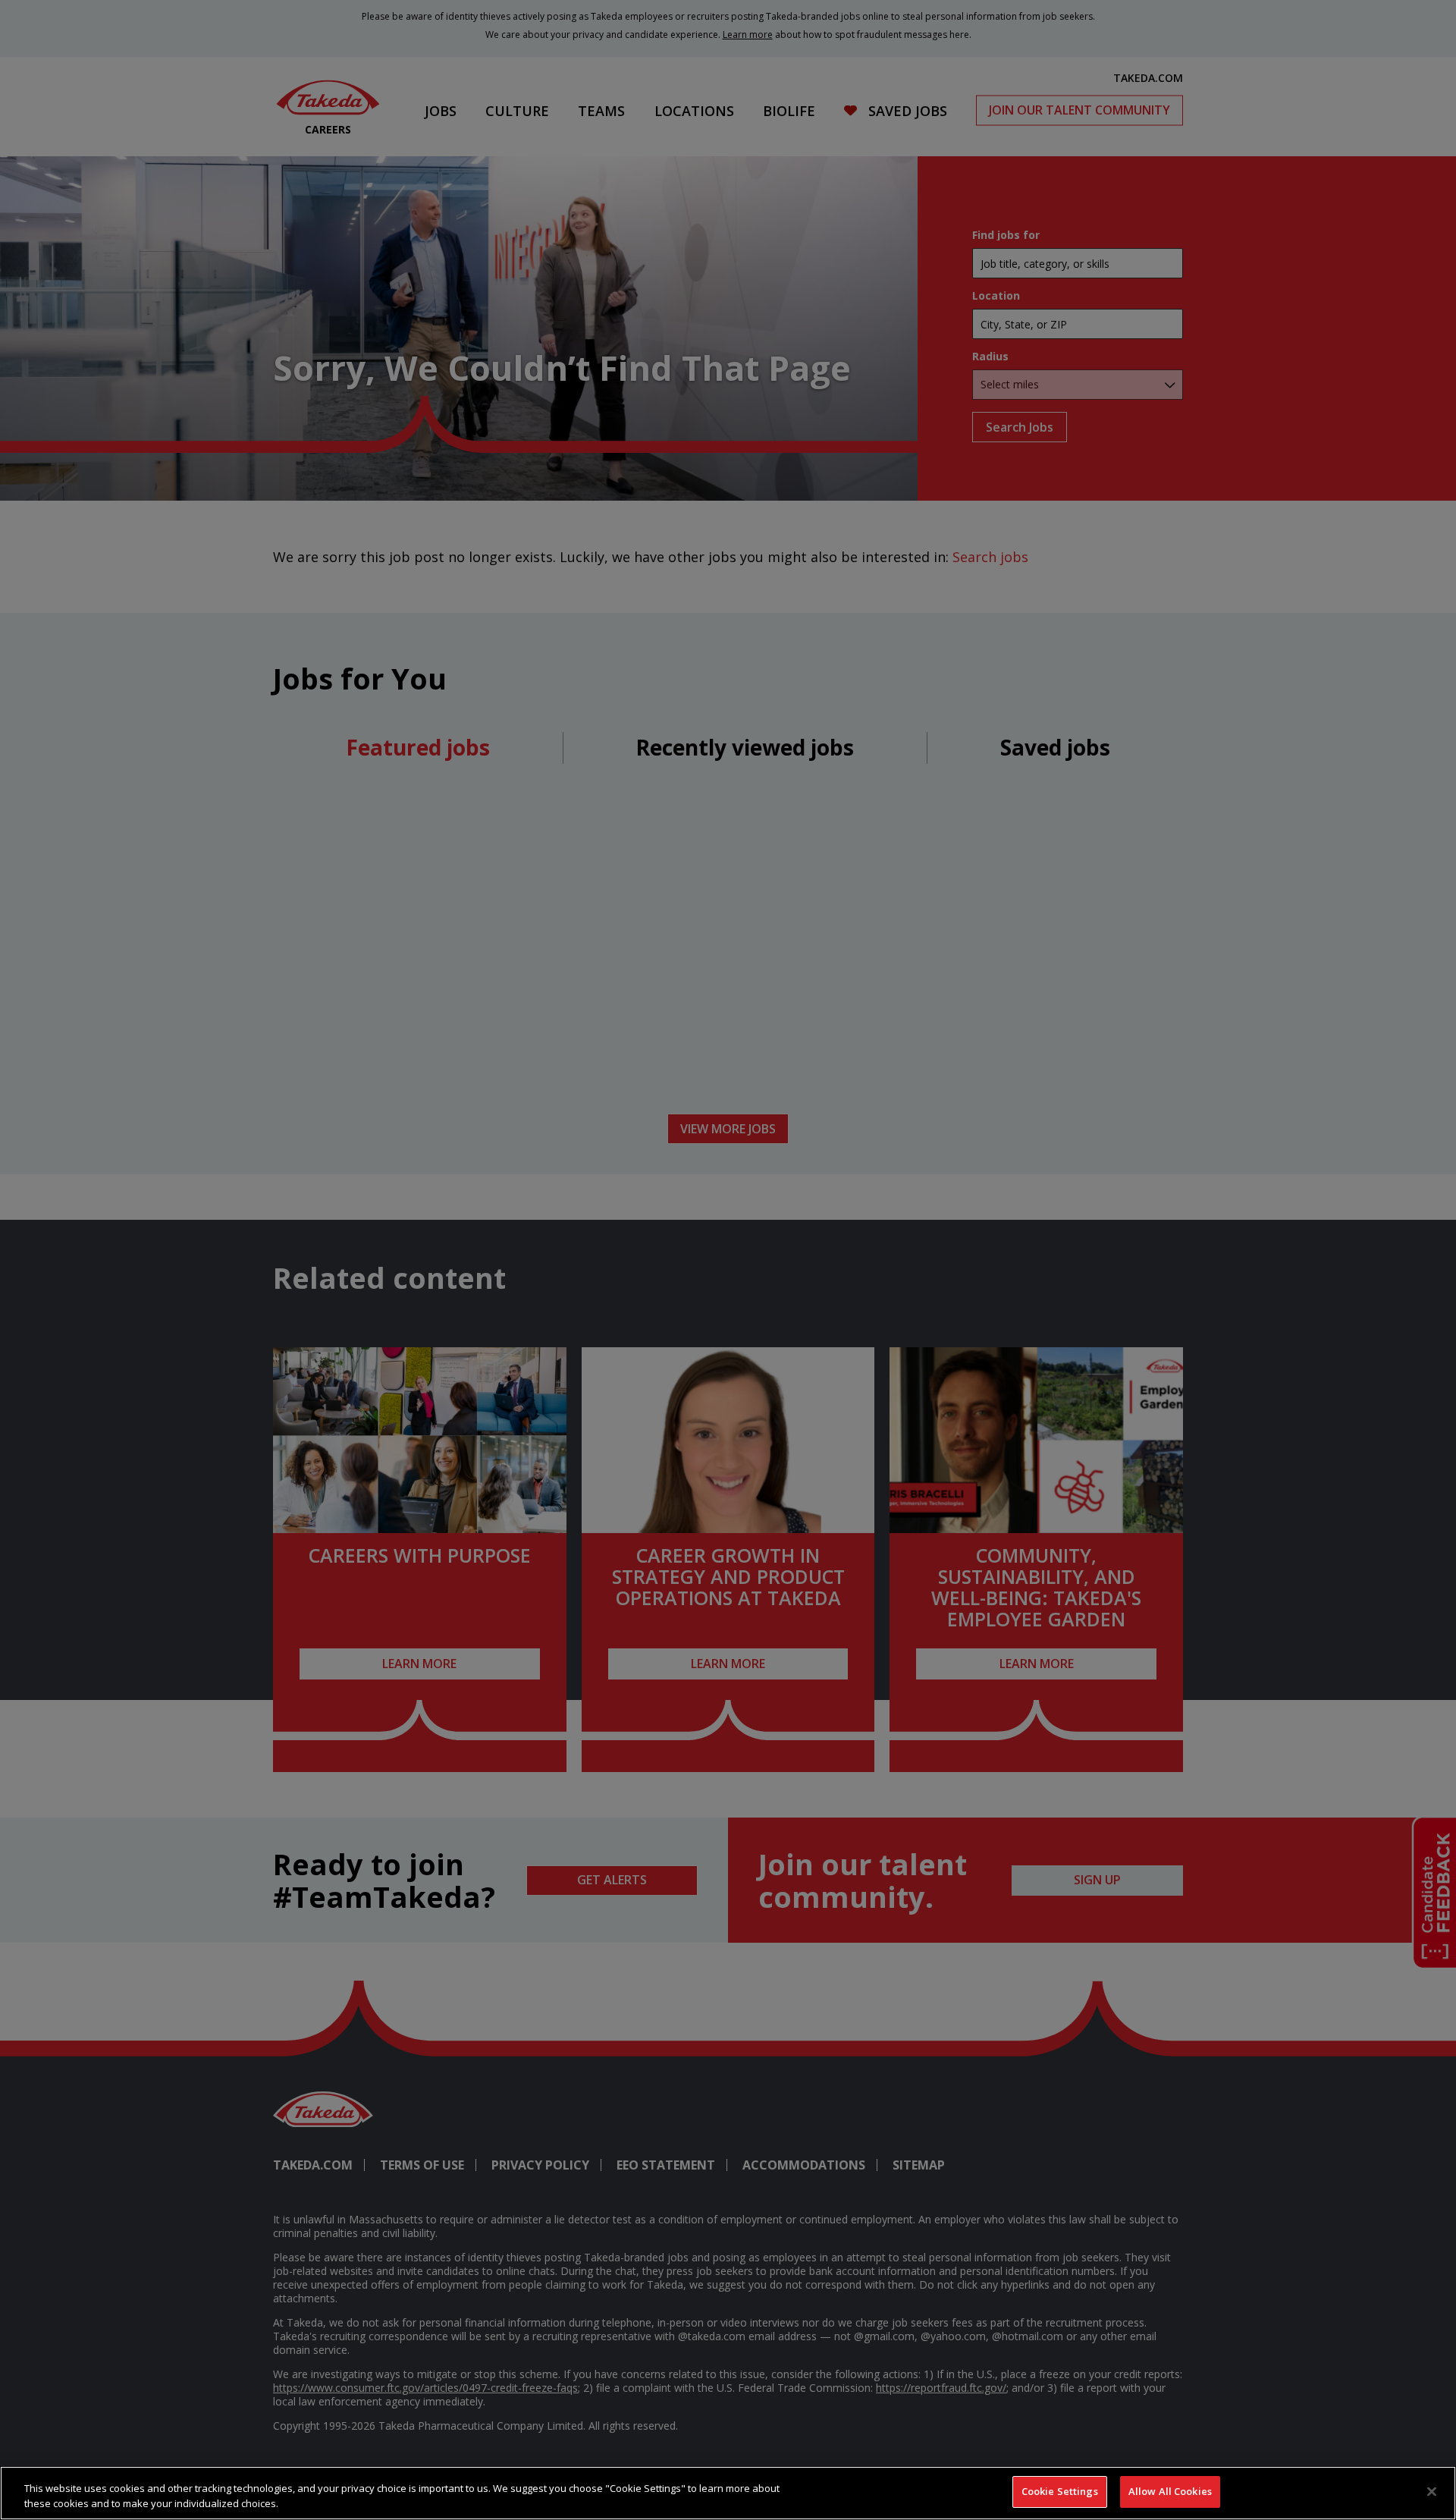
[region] (728, 2493)
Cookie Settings (1060, 2491)
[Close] (1432, 2491)
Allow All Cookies (1170, 2491)
